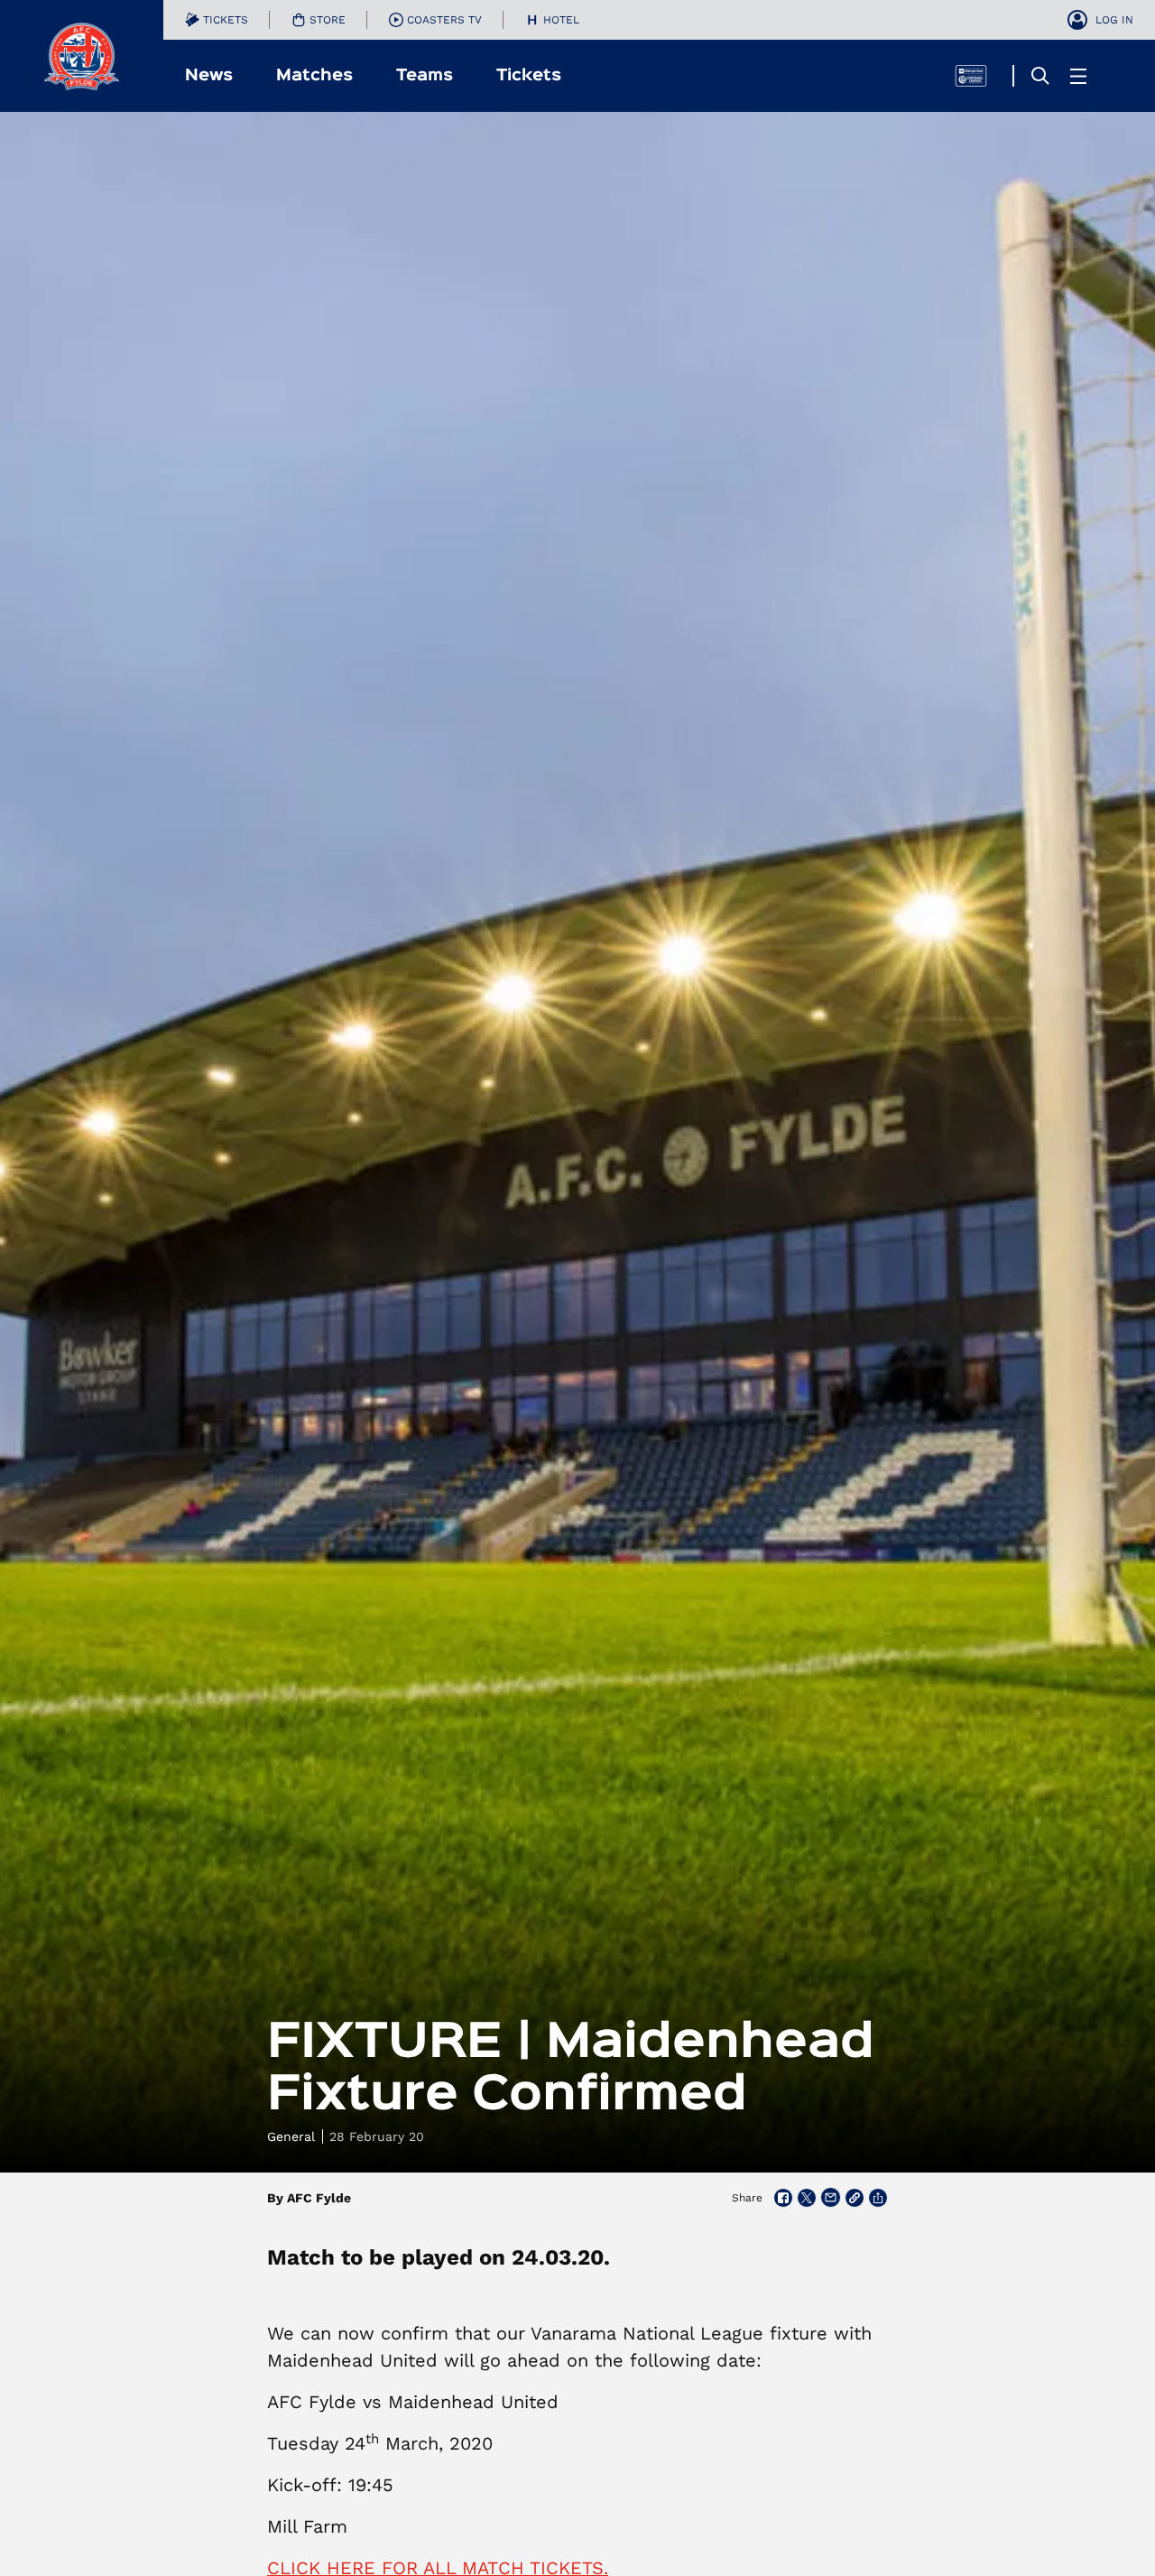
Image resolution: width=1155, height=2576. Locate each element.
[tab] (217, 20)
